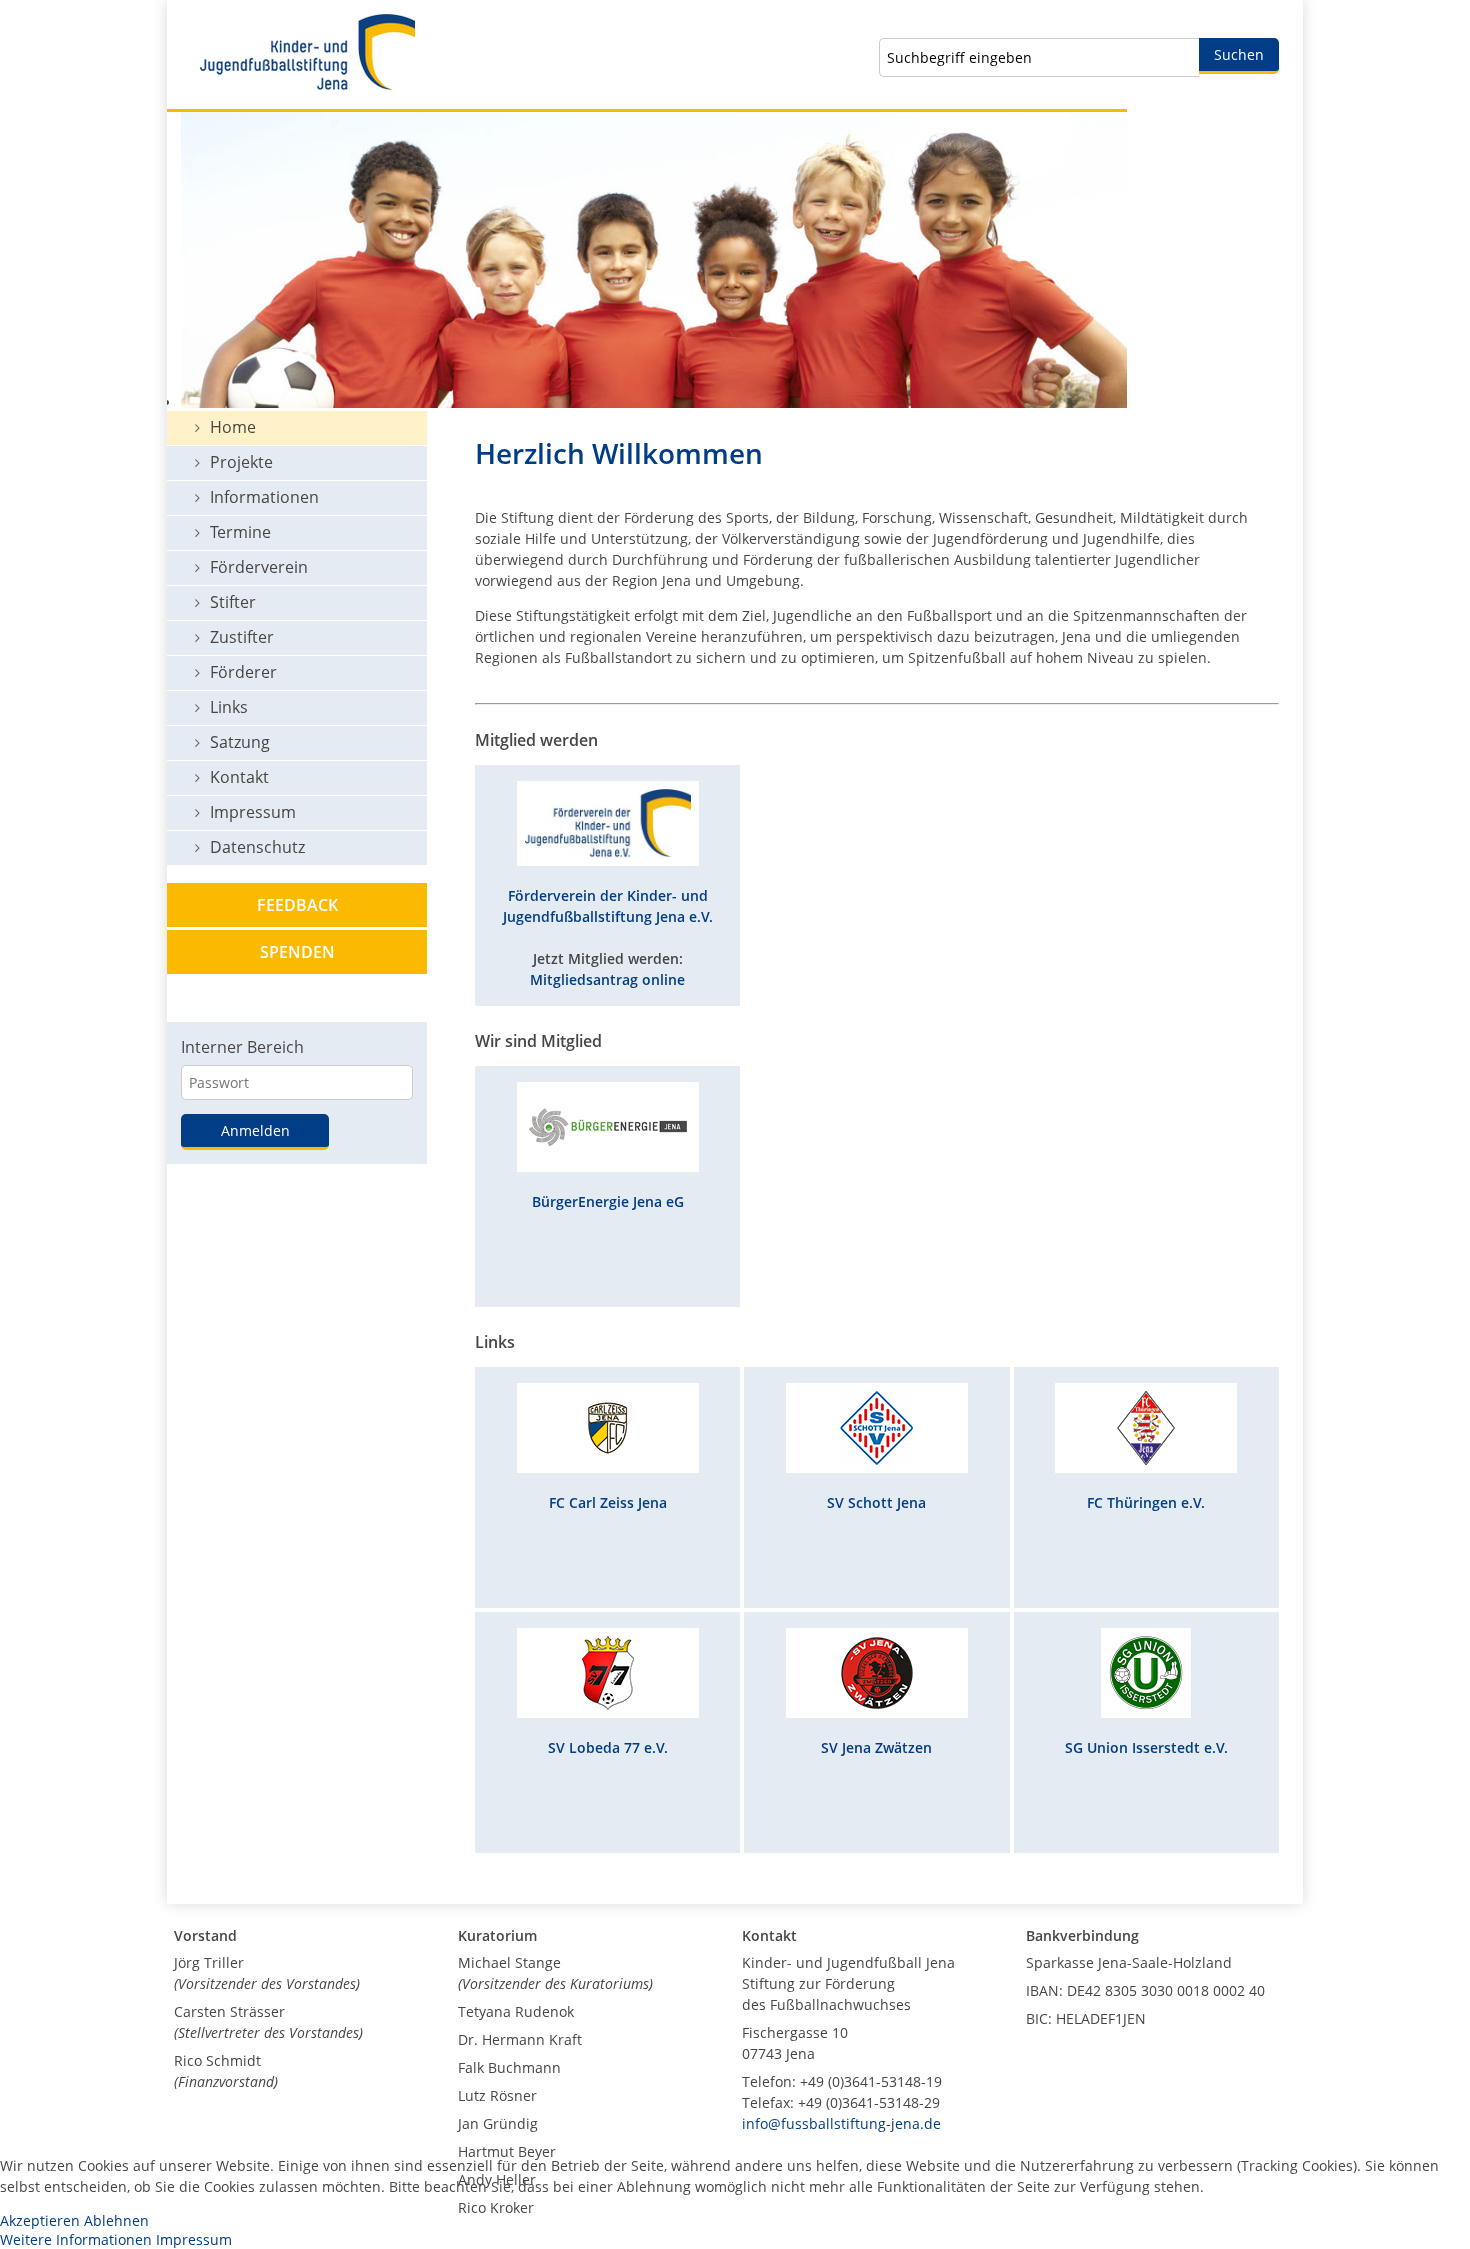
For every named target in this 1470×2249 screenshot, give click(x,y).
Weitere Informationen (76, 2239)
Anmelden (255, 1130)
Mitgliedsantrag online (607, 979)
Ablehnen (116, 2220)
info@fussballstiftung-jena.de (841, 2123)
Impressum (194, 2239)
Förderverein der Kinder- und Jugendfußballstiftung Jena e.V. (608, 906)
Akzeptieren (40, 2220)
